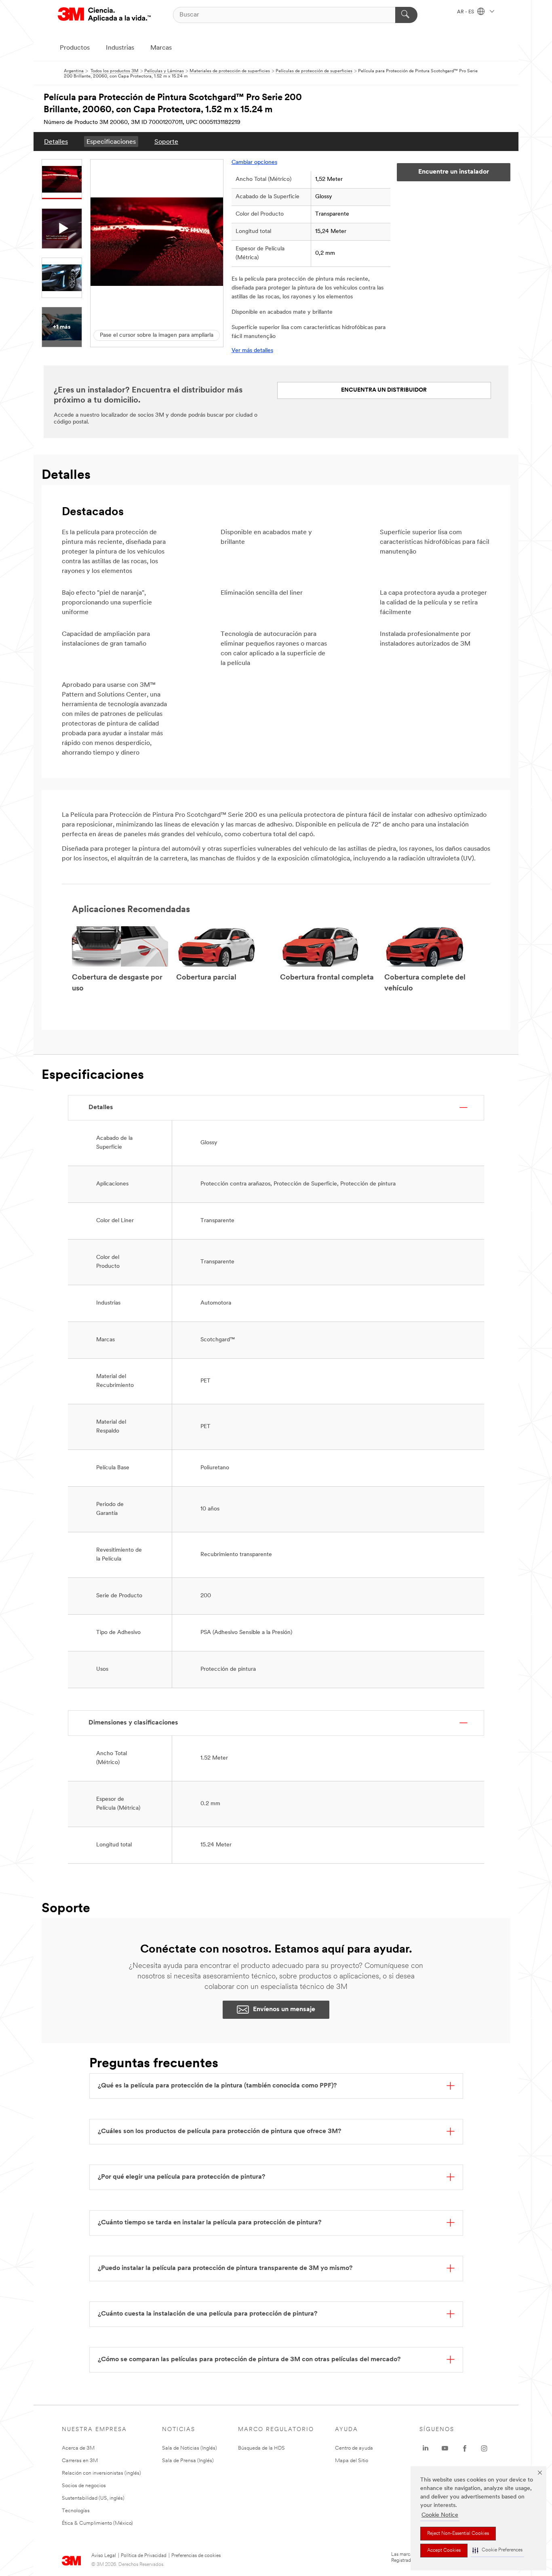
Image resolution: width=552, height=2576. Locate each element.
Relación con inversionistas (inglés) (101, 2473)
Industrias (120, 48)
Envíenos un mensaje (284, 2010)
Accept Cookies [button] (444, 2551)
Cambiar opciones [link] (254, 163)
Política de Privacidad (144, 2556)
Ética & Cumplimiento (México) (97, 2523)
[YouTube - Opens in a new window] (445, 2448)
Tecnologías (76, 2511)
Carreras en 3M (80, 2461)
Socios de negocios (84, 2486)
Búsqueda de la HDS (261, 2448)
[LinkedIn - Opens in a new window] (426, 2448)
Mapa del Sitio (352, 2461)
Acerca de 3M (78, 2448)
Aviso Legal (104, 2556)
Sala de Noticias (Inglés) (190, 2448)
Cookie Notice (440, 2515)
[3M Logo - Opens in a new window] (104, 15)
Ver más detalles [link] (252, 351)
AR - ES (466, 12)
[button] (497, 2550)
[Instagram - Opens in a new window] (484, 2448)
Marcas (161, 48)
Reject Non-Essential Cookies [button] (458, 2534)
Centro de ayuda (354, 2448)
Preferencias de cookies (196, 2556)
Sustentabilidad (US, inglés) (93, 2498)
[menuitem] (56, 142)
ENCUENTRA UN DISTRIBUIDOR (384, 390)
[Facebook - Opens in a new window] (465, 2448)
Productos (75, 48)
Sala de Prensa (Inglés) (188, 2461)
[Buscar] (406, 15)
